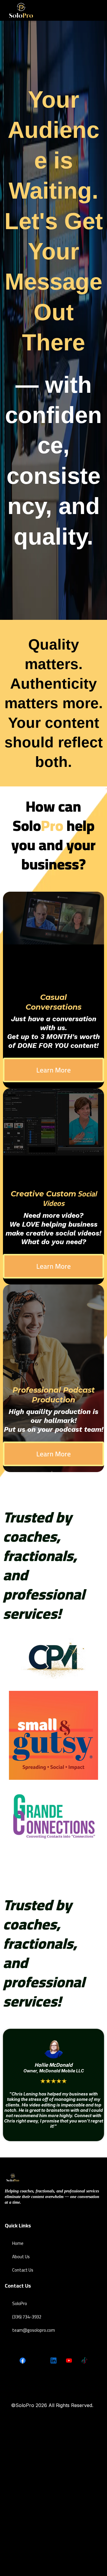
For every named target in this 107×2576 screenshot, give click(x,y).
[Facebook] (23, 2360)
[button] (99, 10)
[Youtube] (69, 2360)
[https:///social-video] (21, 10)
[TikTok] (84, 2360)
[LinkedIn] (53, 2360)
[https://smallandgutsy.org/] (53, 1735)
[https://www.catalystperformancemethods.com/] (53, 1659)
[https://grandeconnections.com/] (53, 1817)
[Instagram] (38, 2360)
